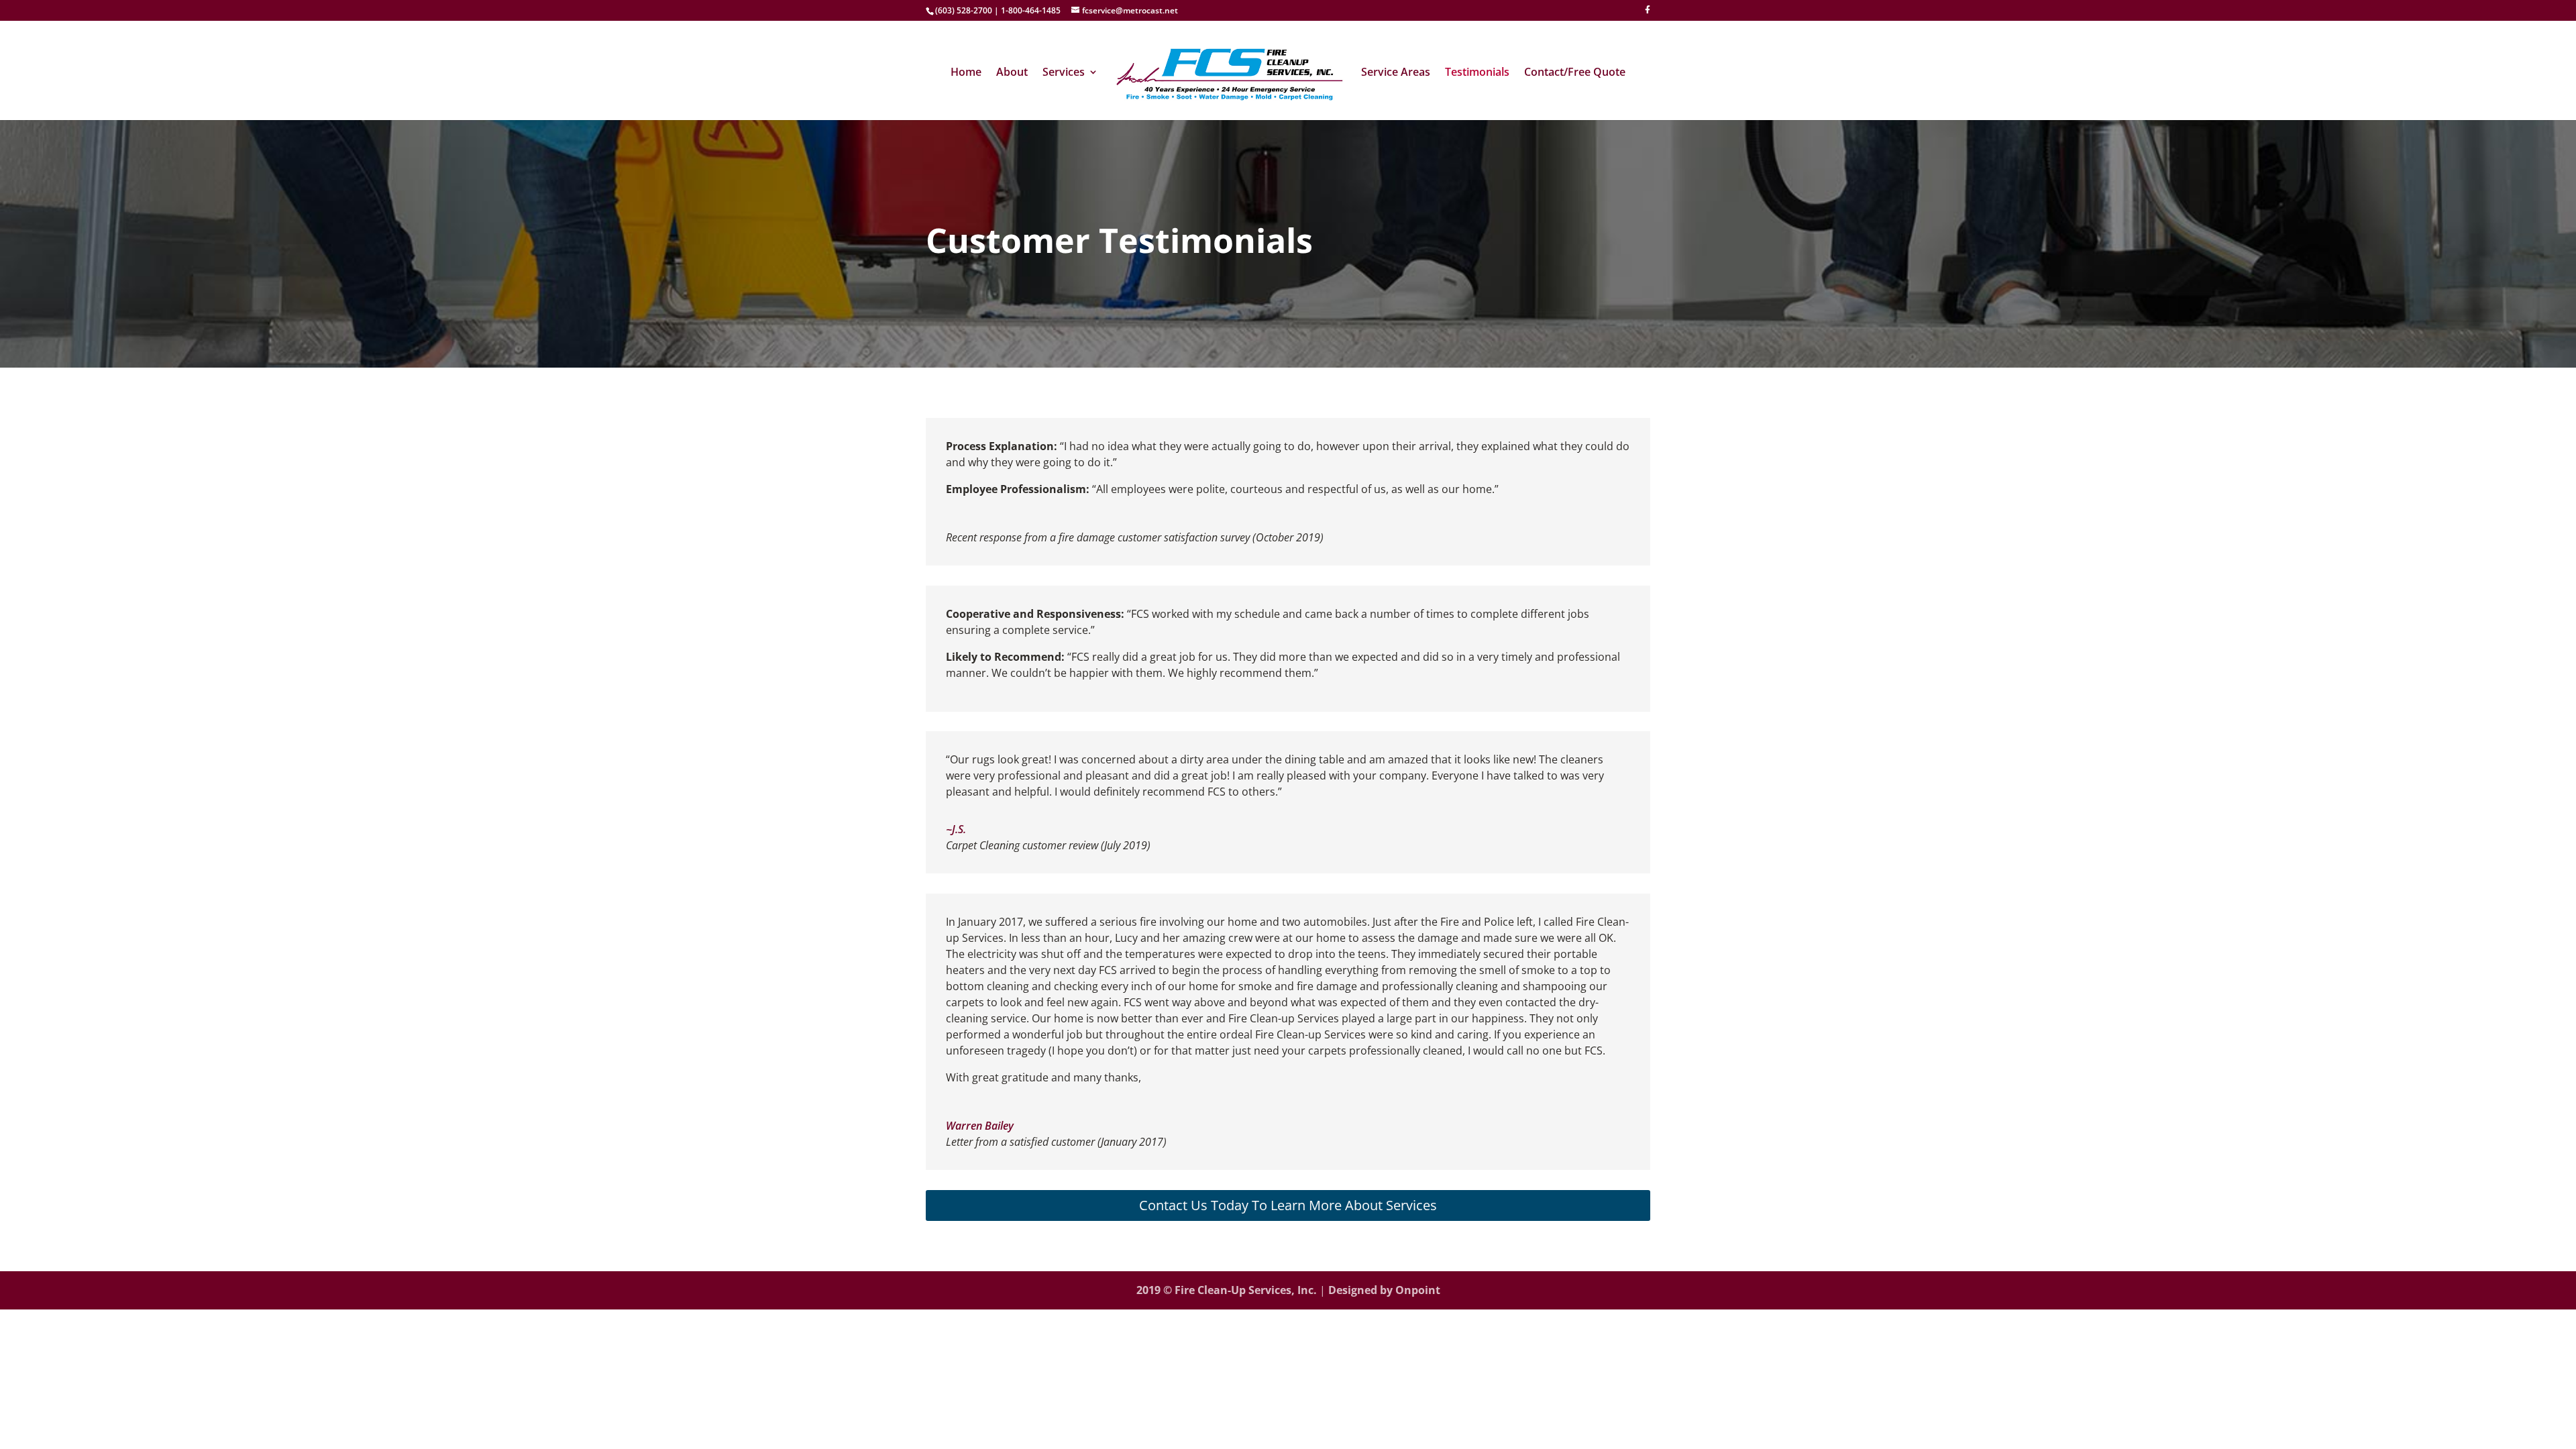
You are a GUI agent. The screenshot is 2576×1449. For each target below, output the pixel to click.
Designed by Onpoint (1384, 1290)
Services (1064, 73)
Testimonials (1477, 73)
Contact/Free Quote (1575, 73)
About (1012, 73)
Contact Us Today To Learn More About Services (1288, 1205)
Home (966, 73)
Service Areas (1396, 73)
